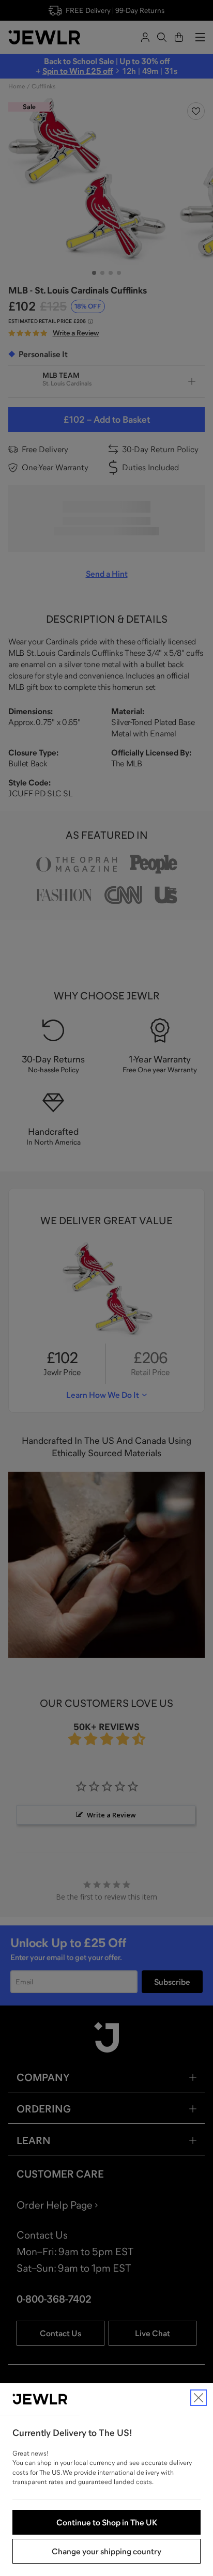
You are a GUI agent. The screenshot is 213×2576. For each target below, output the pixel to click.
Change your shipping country (106, 2551)
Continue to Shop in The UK (107, 2522)
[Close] (199, 2398)
